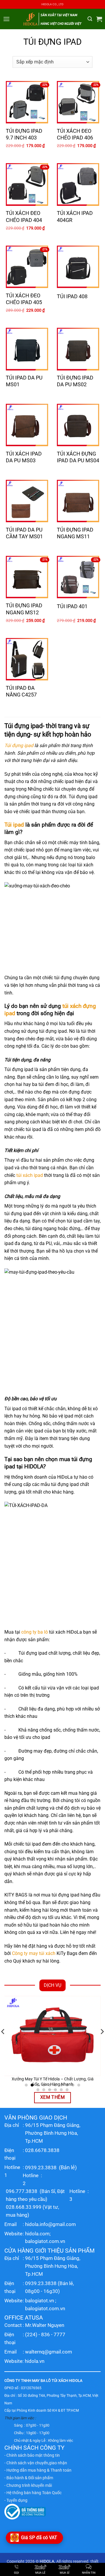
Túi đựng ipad (19, 745)
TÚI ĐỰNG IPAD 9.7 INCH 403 (24, 134)
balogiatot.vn (40, 2301)
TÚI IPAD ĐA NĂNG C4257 (21, 691)
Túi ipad (14, 825)
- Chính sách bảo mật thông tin (32, 2455)
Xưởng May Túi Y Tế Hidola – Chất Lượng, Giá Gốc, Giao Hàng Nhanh (53, 2082)
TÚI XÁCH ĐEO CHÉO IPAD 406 (75, 134)
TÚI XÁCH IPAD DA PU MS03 (24, 457)
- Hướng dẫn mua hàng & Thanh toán (38, 2470)
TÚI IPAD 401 (72, 606)
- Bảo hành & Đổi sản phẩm (29, 2478)
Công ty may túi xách (34, 1953)
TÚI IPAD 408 (72, 296)
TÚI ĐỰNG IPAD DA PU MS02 (75, 381)
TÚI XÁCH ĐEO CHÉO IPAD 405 (24, 299)
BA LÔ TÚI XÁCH (54, 2381)
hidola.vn (35, 2361)
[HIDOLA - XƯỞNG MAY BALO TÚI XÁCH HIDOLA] (52, 19)
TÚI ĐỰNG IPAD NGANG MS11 (75, 533)
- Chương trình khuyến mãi (28, 2485)
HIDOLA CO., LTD (52, 4)
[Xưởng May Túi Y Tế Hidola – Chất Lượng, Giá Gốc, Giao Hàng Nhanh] (52, 2036)
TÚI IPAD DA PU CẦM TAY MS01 (24, 533)
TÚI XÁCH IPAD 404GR (75, 216)
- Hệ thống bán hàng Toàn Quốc (33, 2493)
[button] (6, 19)
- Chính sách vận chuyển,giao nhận (36, 2463)
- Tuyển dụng (16, 2500)
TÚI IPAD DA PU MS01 (24, 381)
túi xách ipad (30, 1175)
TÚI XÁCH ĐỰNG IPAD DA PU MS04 (78, 457)
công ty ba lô (35, 1632)
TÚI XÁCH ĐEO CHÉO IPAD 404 (24, 216)
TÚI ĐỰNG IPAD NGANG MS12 (24, 609)
